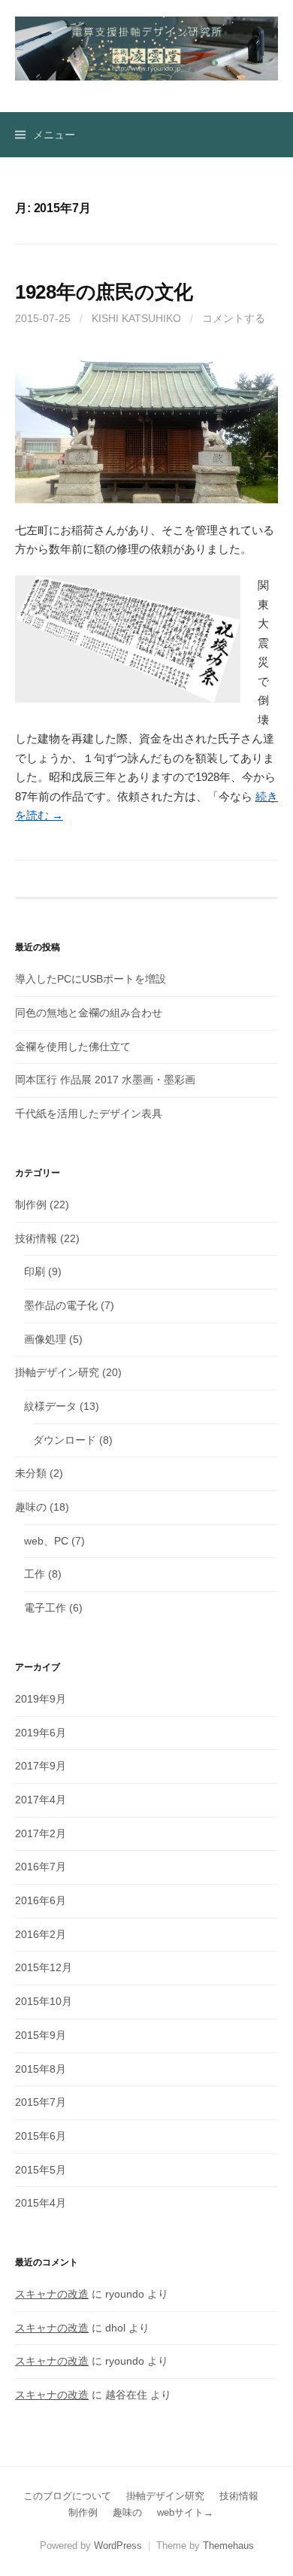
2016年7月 (41, 1867)
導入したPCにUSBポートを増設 (91, 979)
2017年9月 (41, 1766)
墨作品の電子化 (61, 1305)
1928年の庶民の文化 (104, 292)
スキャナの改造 (52, 2294)
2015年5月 (41, 2170)
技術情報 (36, 1238)
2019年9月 (41, 1699)
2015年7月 (41, 2102)
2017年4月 (41, 1800)
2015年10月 (44, 2001)
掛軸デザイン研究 (57, 1372)
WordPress (118, 2546)
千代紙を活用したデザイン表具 (89, 1113)
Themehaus (228, 2546)
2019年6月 (41, 1733)
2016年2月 (41, 1934)
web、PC (46, 1541)
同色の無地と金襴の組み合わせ (89, 1013)
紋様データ (50, 1406)
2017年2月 (41, 1833)
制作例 (31, 1204)
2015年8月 (41, 2069)
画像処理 (45, 1339)
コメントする (234, 318)
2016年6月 (41, 1900)
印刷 (35, 1271)
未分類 (31, 1473)
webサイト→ (185, 2512)
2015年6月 (41, 2136)
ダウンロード (65, 1440)
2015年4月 (41, 2203)
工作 (35, 1574)
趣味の (31, 1507)
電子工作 (45, 1608)
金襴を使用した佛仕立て (73, 1046)
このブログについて (67, 2496)
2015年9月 (41, 2035)
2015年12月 (44, 1967)
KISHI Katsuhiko (136, 318)
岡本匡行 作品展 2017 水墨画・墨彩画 (105, 1080)
